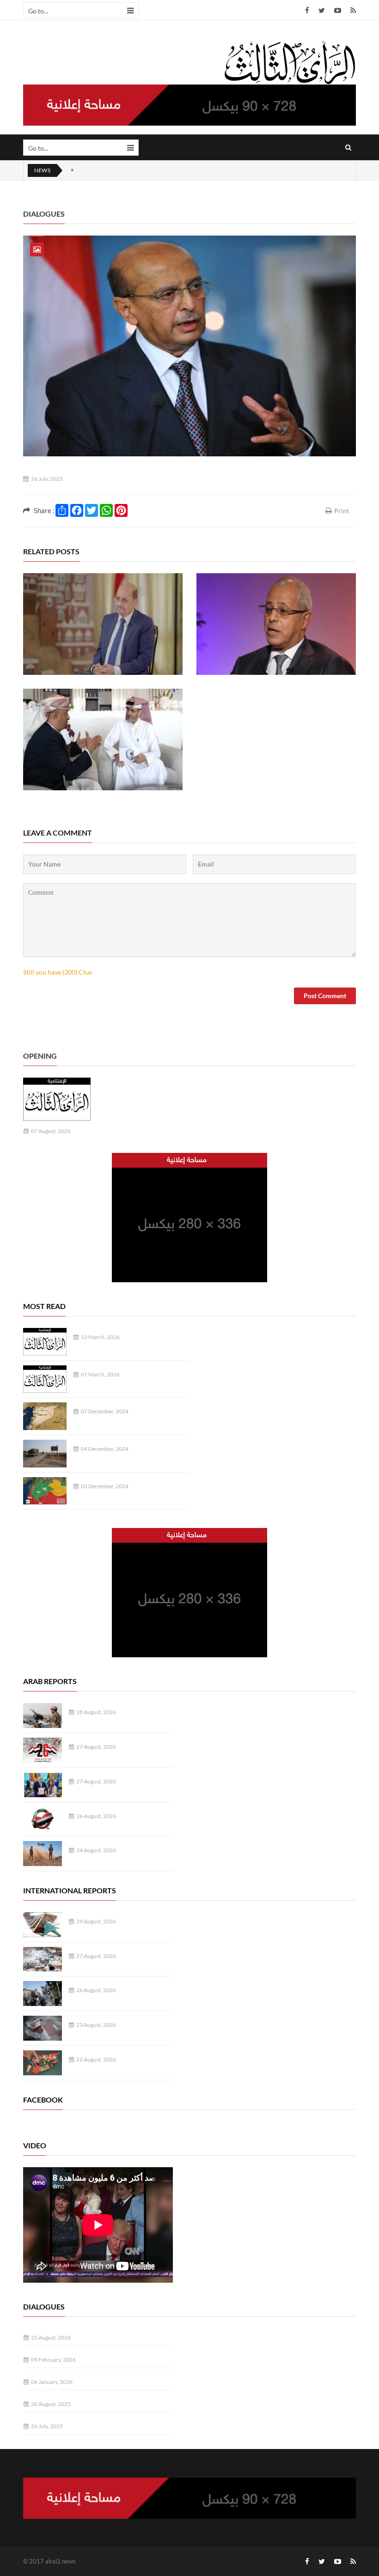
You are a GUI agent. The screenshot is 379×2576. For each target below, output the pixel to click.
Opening (40, 1056)
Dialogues (44, 214)
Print (342, 511)
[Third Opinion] (290, 62)
